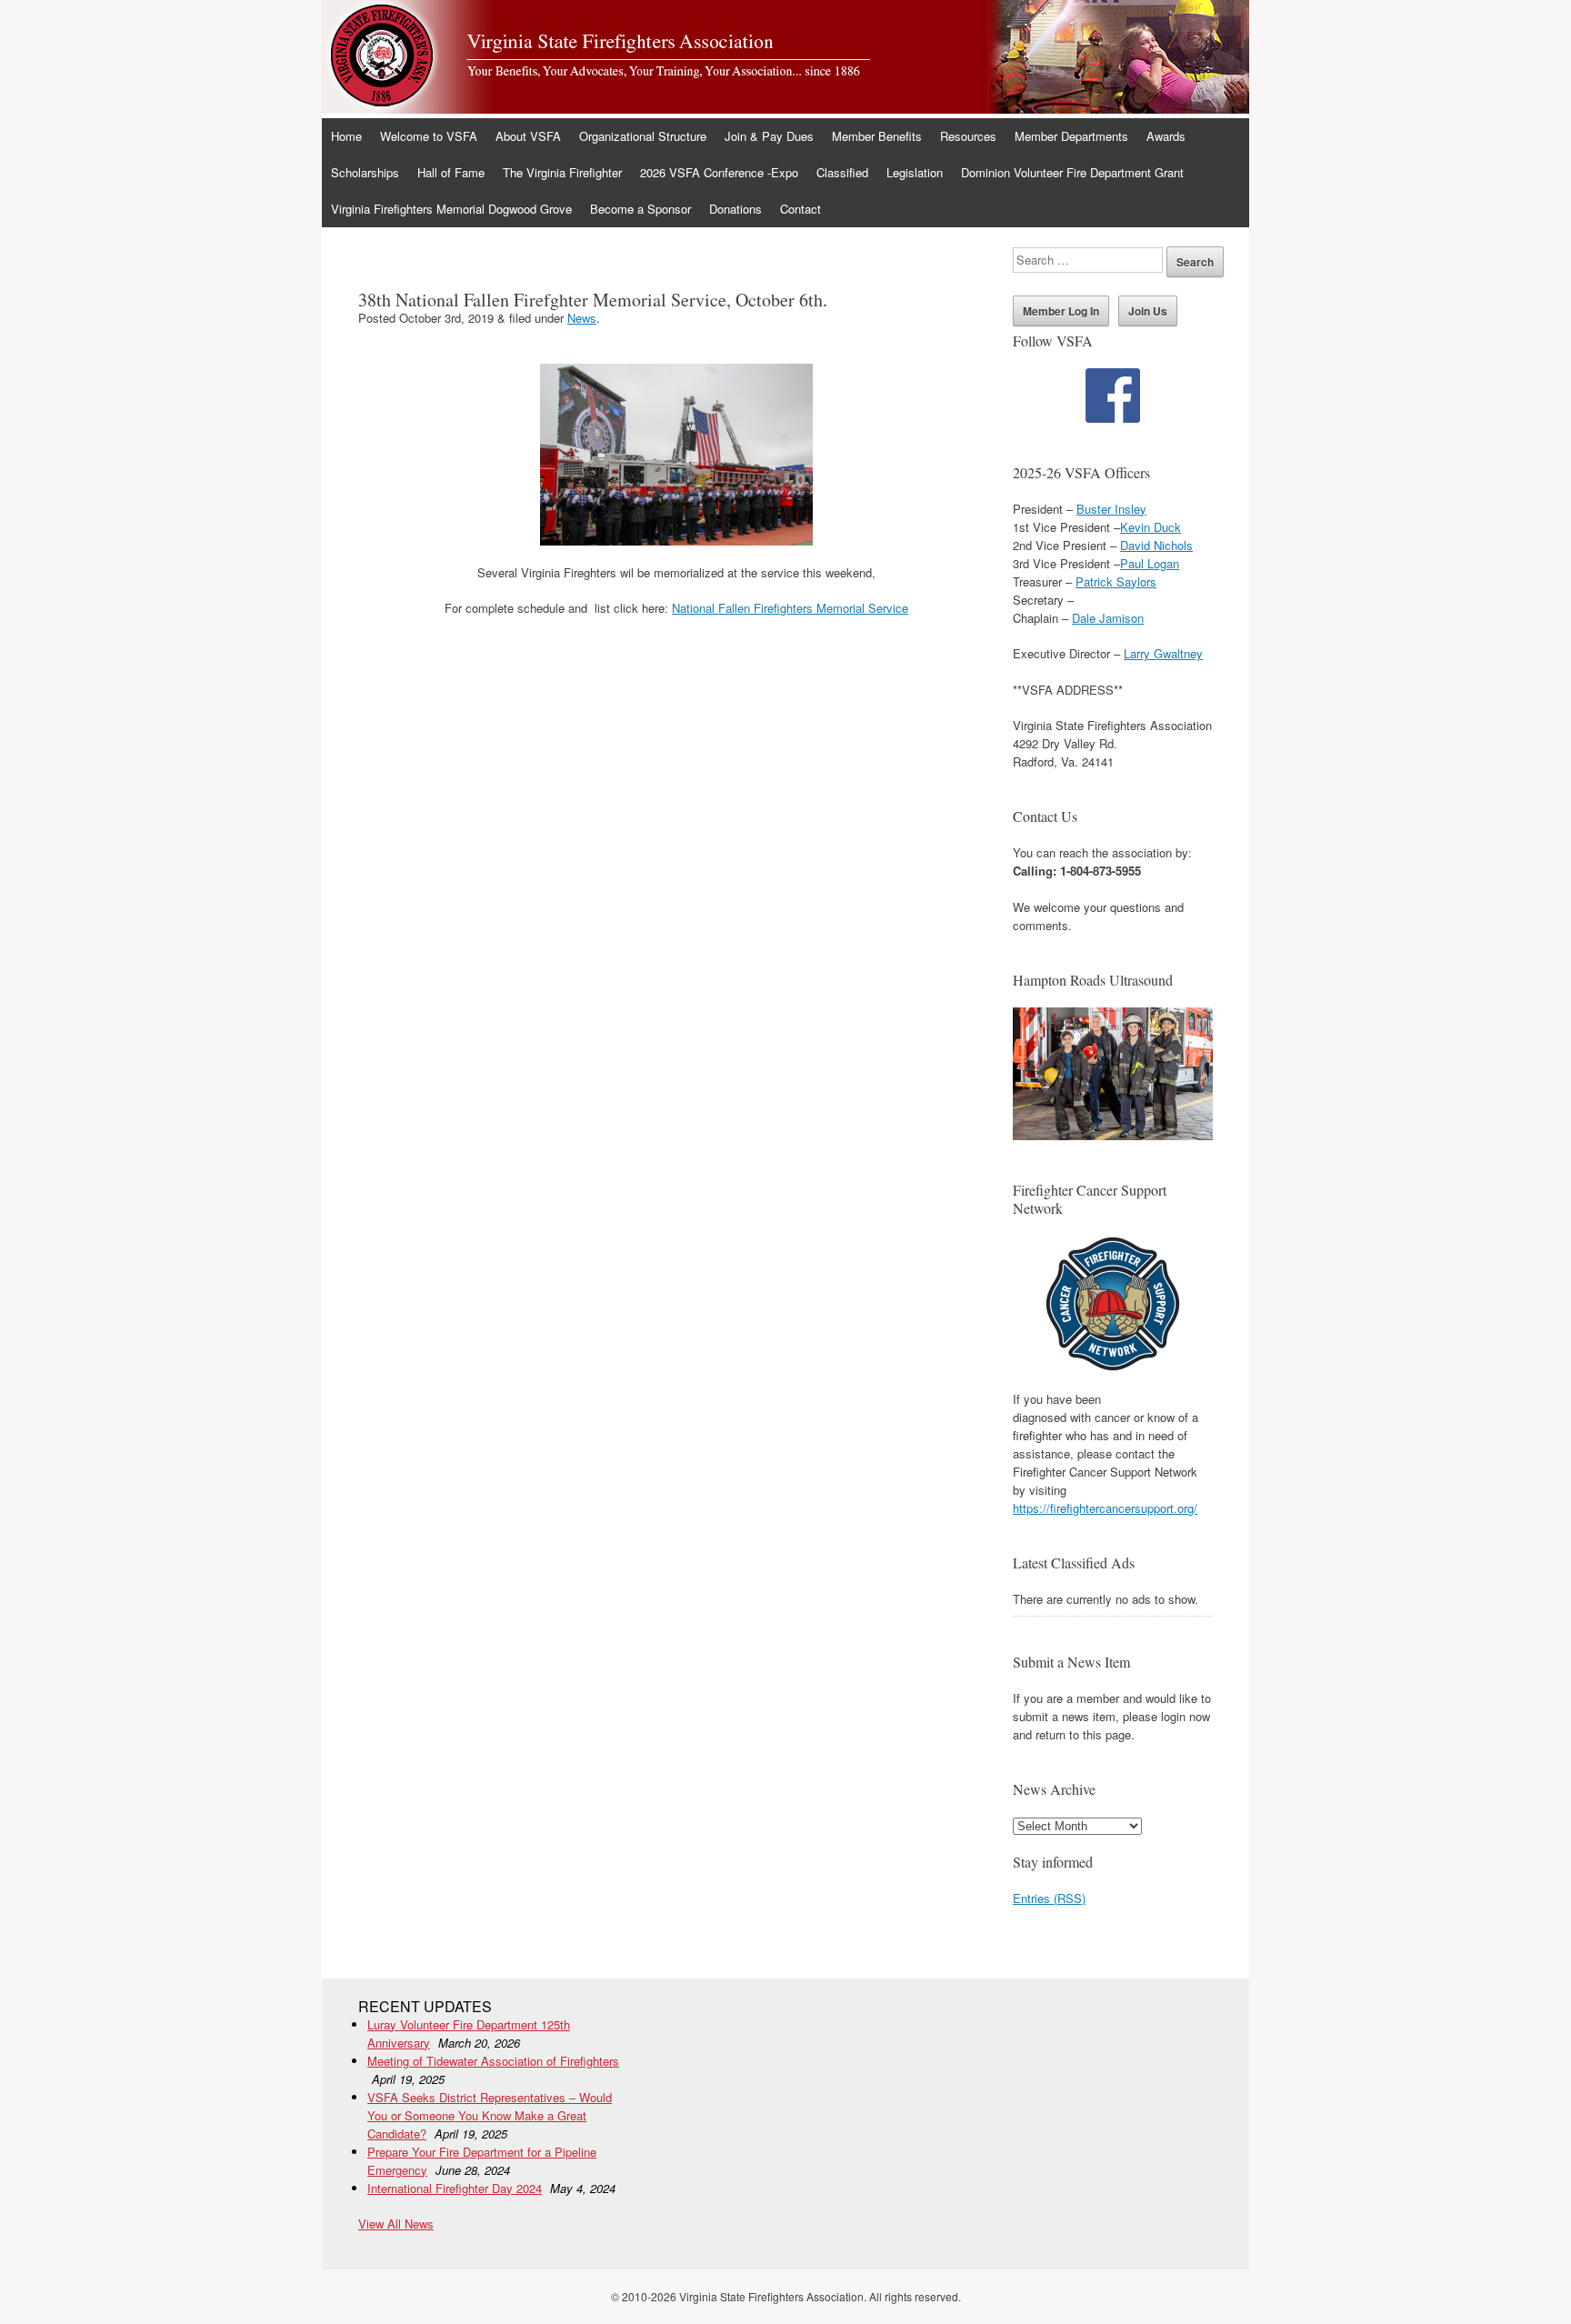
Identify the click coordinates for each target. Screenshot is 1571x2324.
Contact (801, 209)
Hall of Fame (451, 172)
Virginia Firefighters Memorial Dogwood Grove (451, 209)
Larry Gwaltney (1163, 653)
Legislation (915, 172)
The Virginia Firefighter (562, 172)
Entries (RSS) (1049, 1898)
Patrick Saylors (1116, 581)
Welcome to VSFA (429, 136)
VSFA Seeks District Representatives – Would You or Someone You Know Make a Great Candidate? (490, 2115)
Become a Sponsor (640, 209)
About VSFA (528, 136)
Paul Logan (1150, 563)
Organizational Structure (643, 136)
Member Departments (1071, 136)
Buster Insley (1111, 509)
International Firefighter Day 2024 (455, 2188)
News (582, 318)
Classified (842, 172)
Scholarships (365, 172)
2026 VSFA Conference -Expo (719, 172)
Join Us (1148, 311)
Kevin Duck (1151, 527)
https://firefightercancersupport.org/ (1105, 1508)
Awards (1166, 136)
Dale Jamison (1108, 618)
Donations (735, 209)
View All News (396, 2224)
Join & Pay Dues (769, 136)
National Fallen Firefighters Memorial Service (790, 608)
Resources (968, 136)
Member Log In (1061, 311)
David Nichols (1156, 545)
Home (346, 136)
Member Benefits (877, 136)
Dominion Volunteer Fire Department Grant (1072, 172)
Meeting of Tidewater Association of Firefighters (493, 2061)
